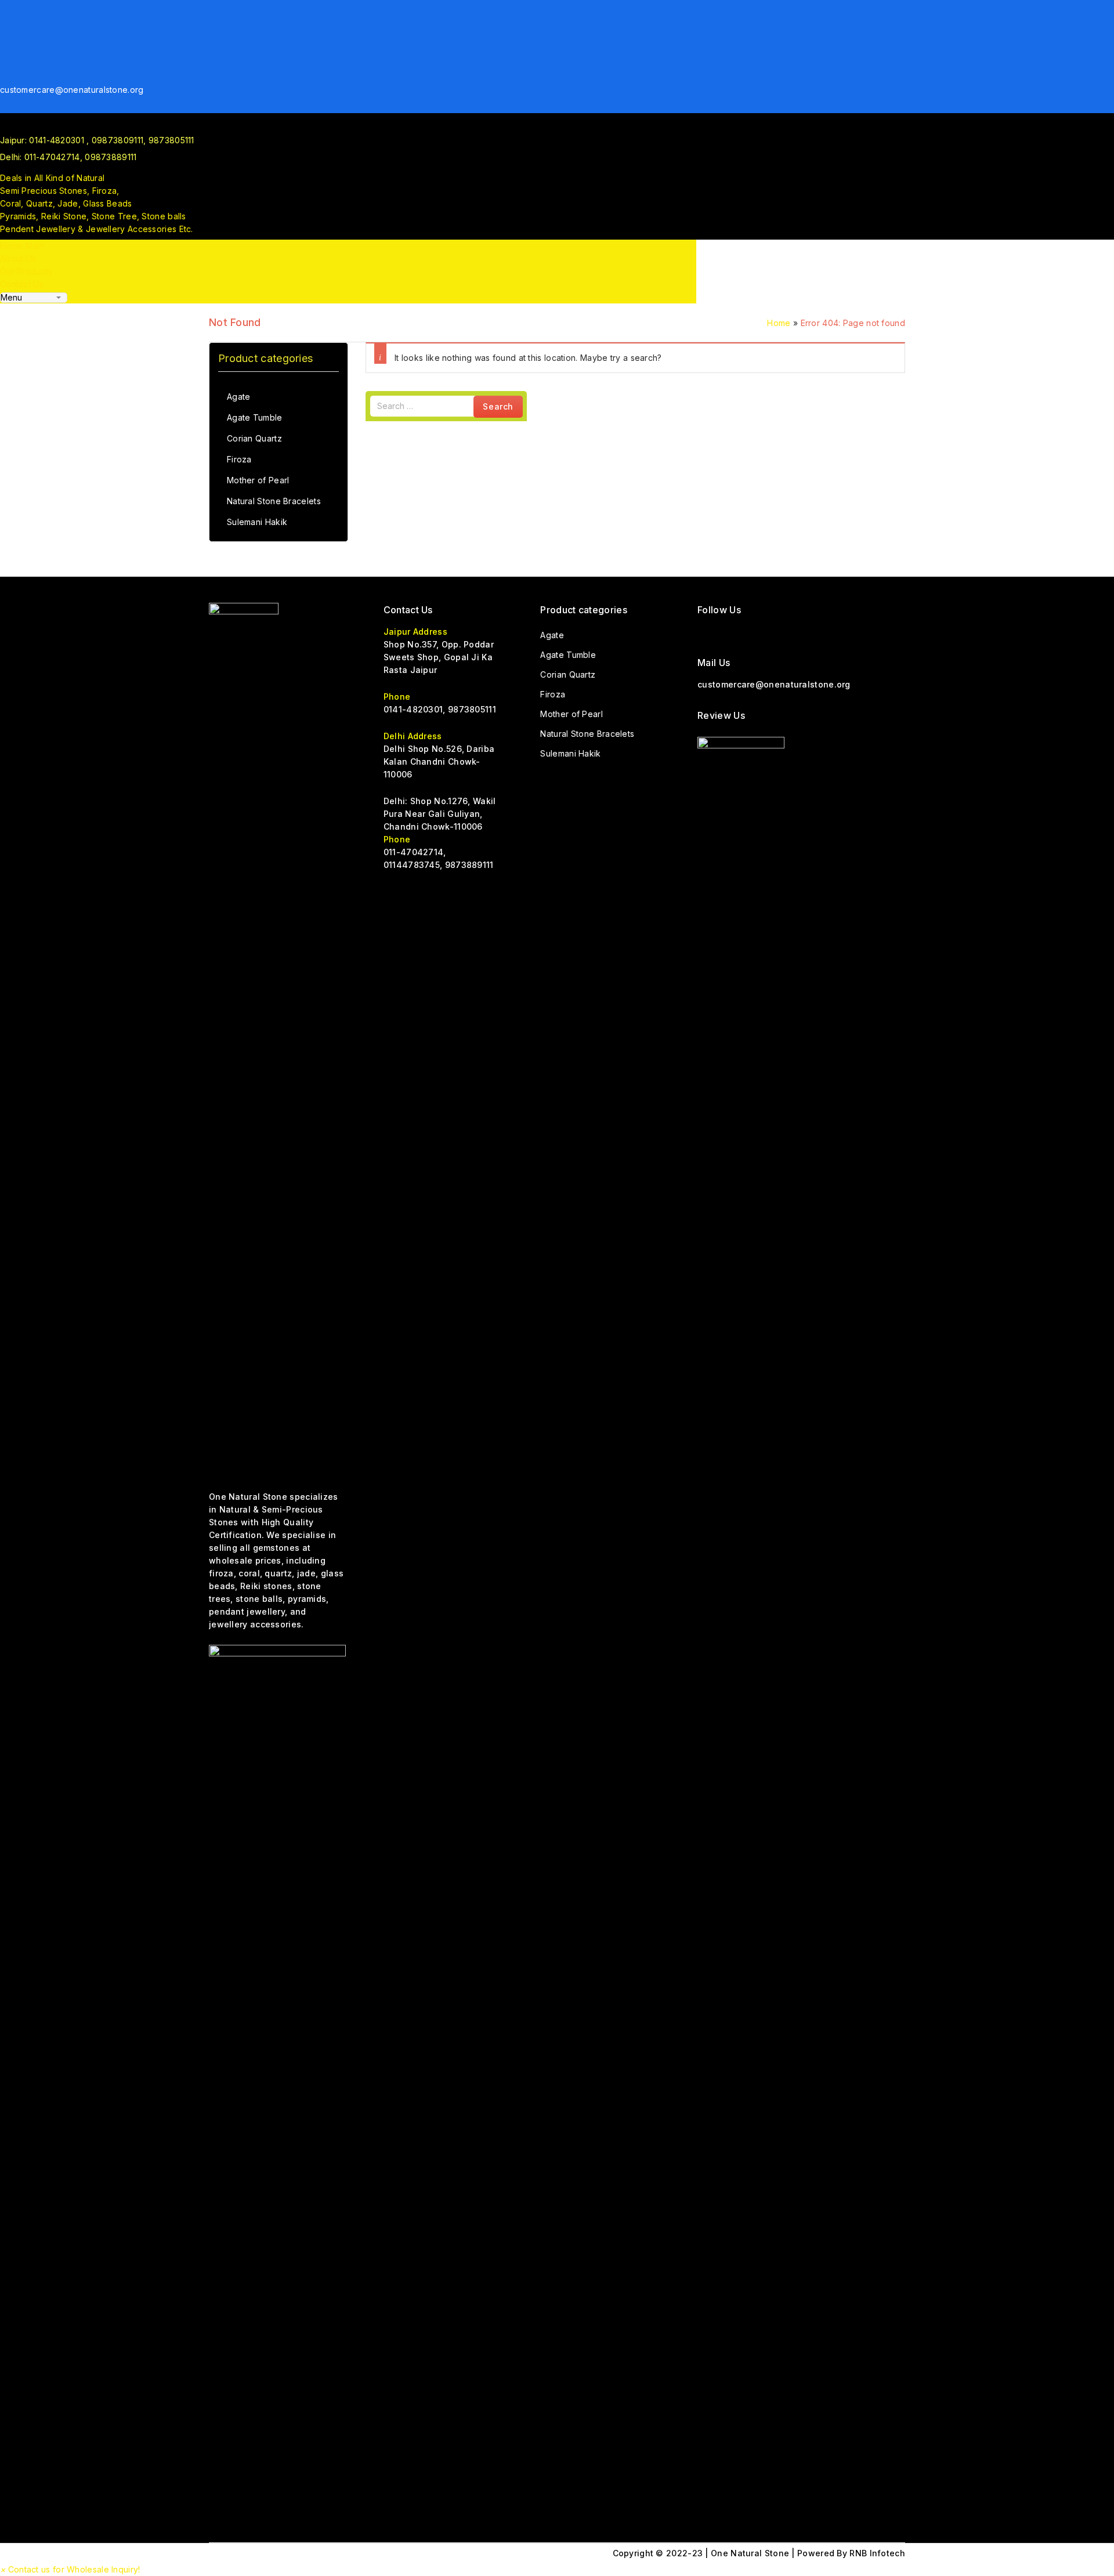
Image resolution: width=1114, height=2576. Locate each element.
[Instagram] (5, 36)
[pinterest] (5, 61)
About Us (18, 258)
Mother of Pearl (258, 480)
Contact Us (22, 284)
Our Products (26, 271)
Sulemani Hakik (257, 522)
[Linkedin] (5, 74)
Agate (239, 397)
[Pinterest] (792, 632)
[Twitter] (5, 23)
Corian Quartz (254, 438)
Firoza (239, 459)
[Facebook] (5, 10)
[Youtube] (5, 48)
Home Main (22, 246)
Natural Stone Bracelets (274, 501)
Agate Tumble (255, 417)
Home (779, 323)
